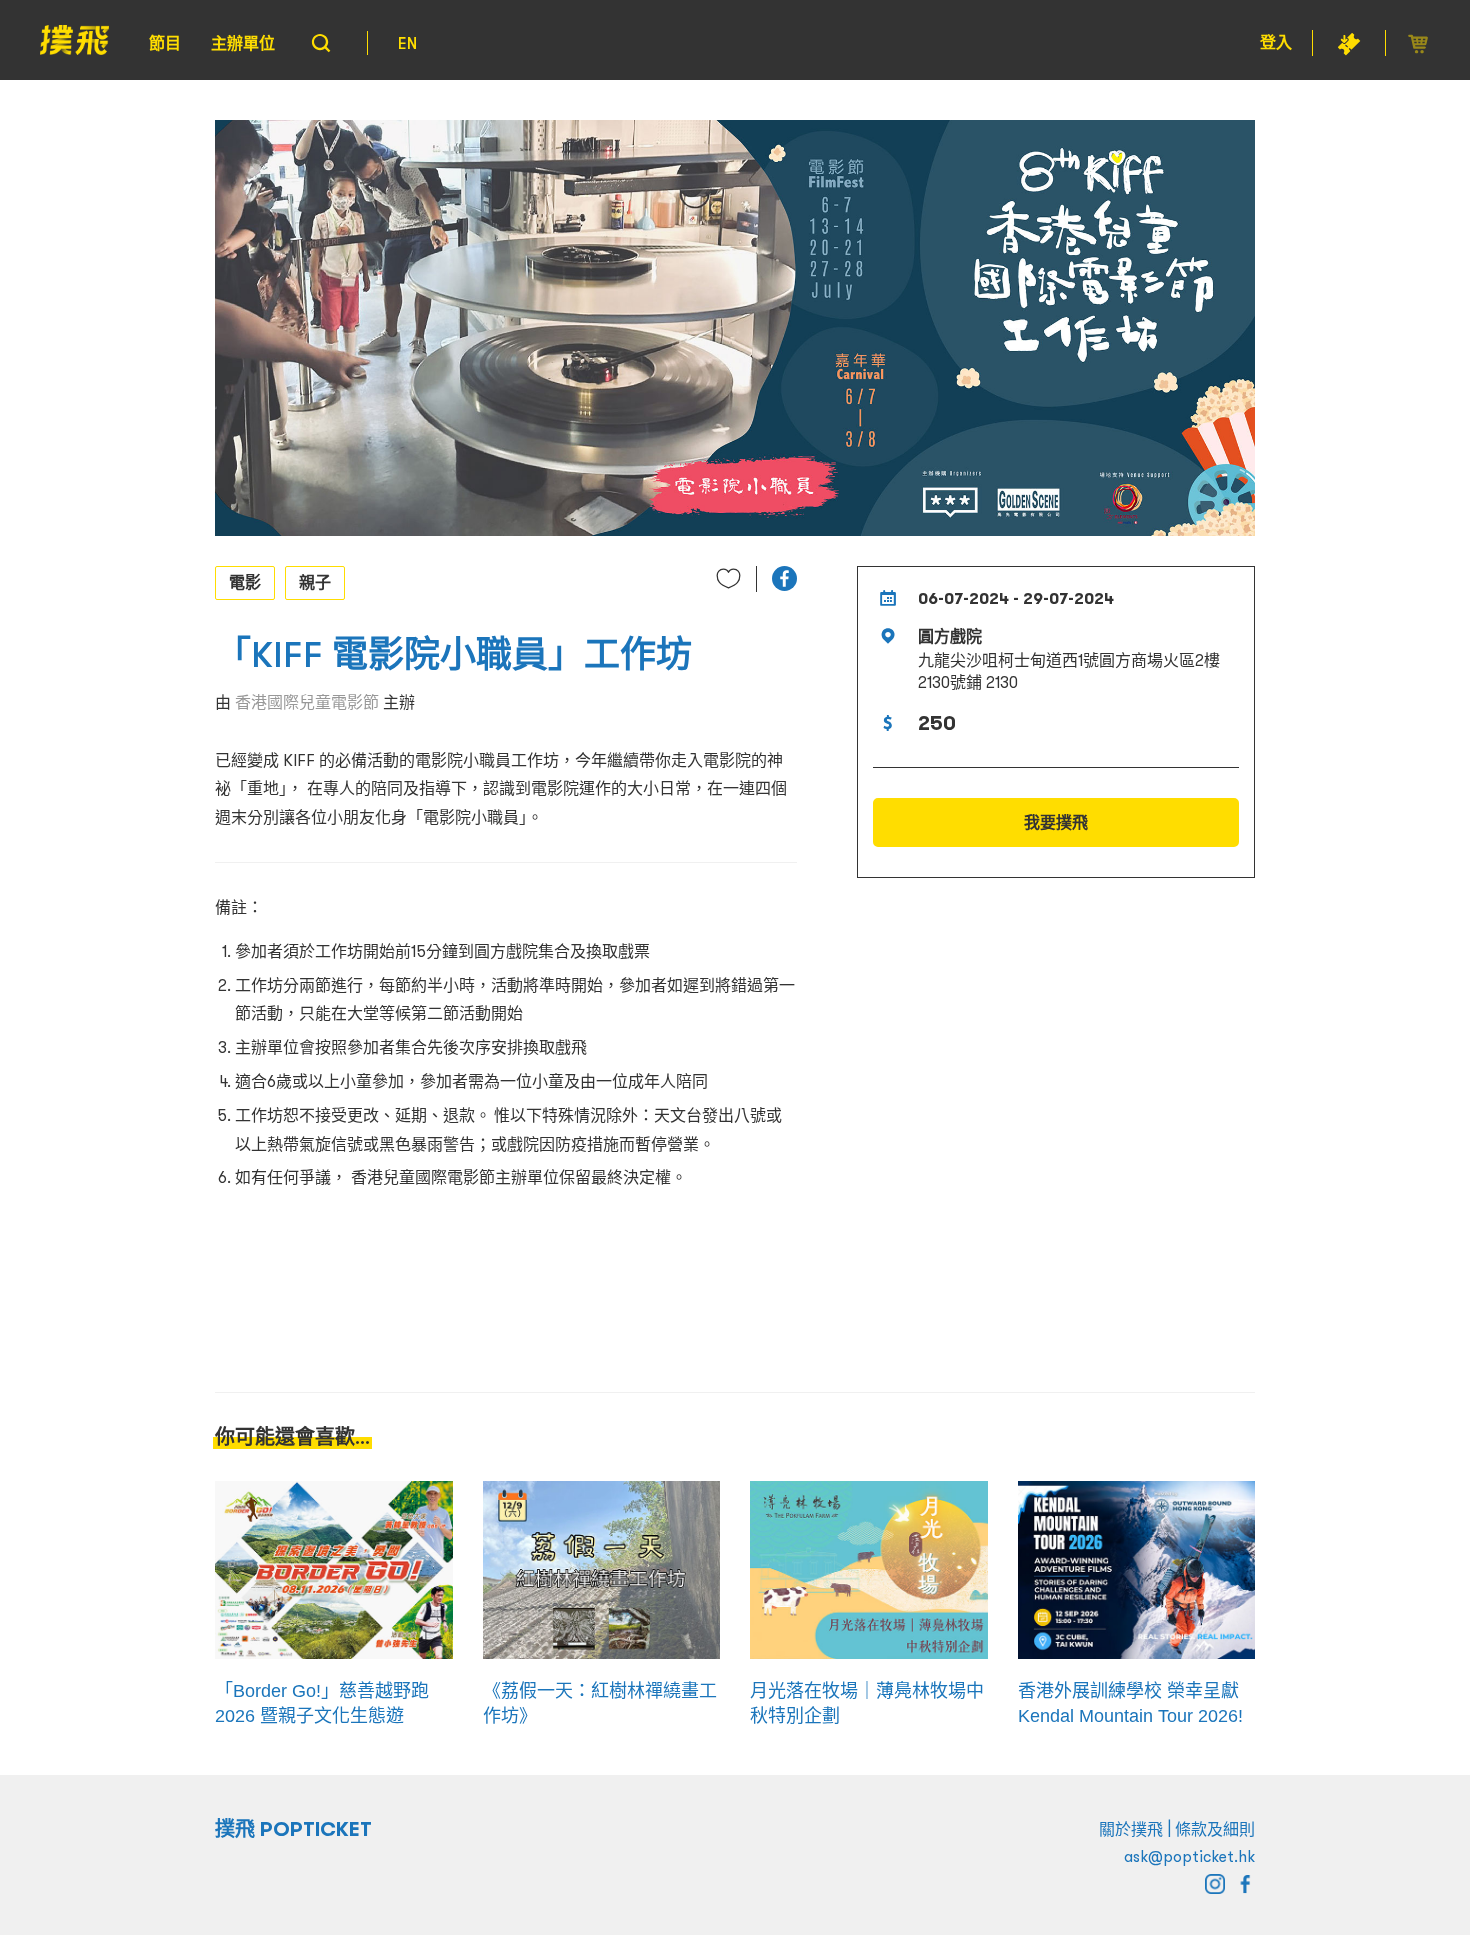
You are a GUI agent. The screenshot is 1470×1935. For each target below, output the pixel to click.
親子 (315, 582)
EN (407, 43)
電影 (245, 582)
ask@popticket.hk (1189, 1856)
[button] (784, 578)
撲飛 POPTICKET (293, 1829)
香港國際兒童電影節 (307, 702)
